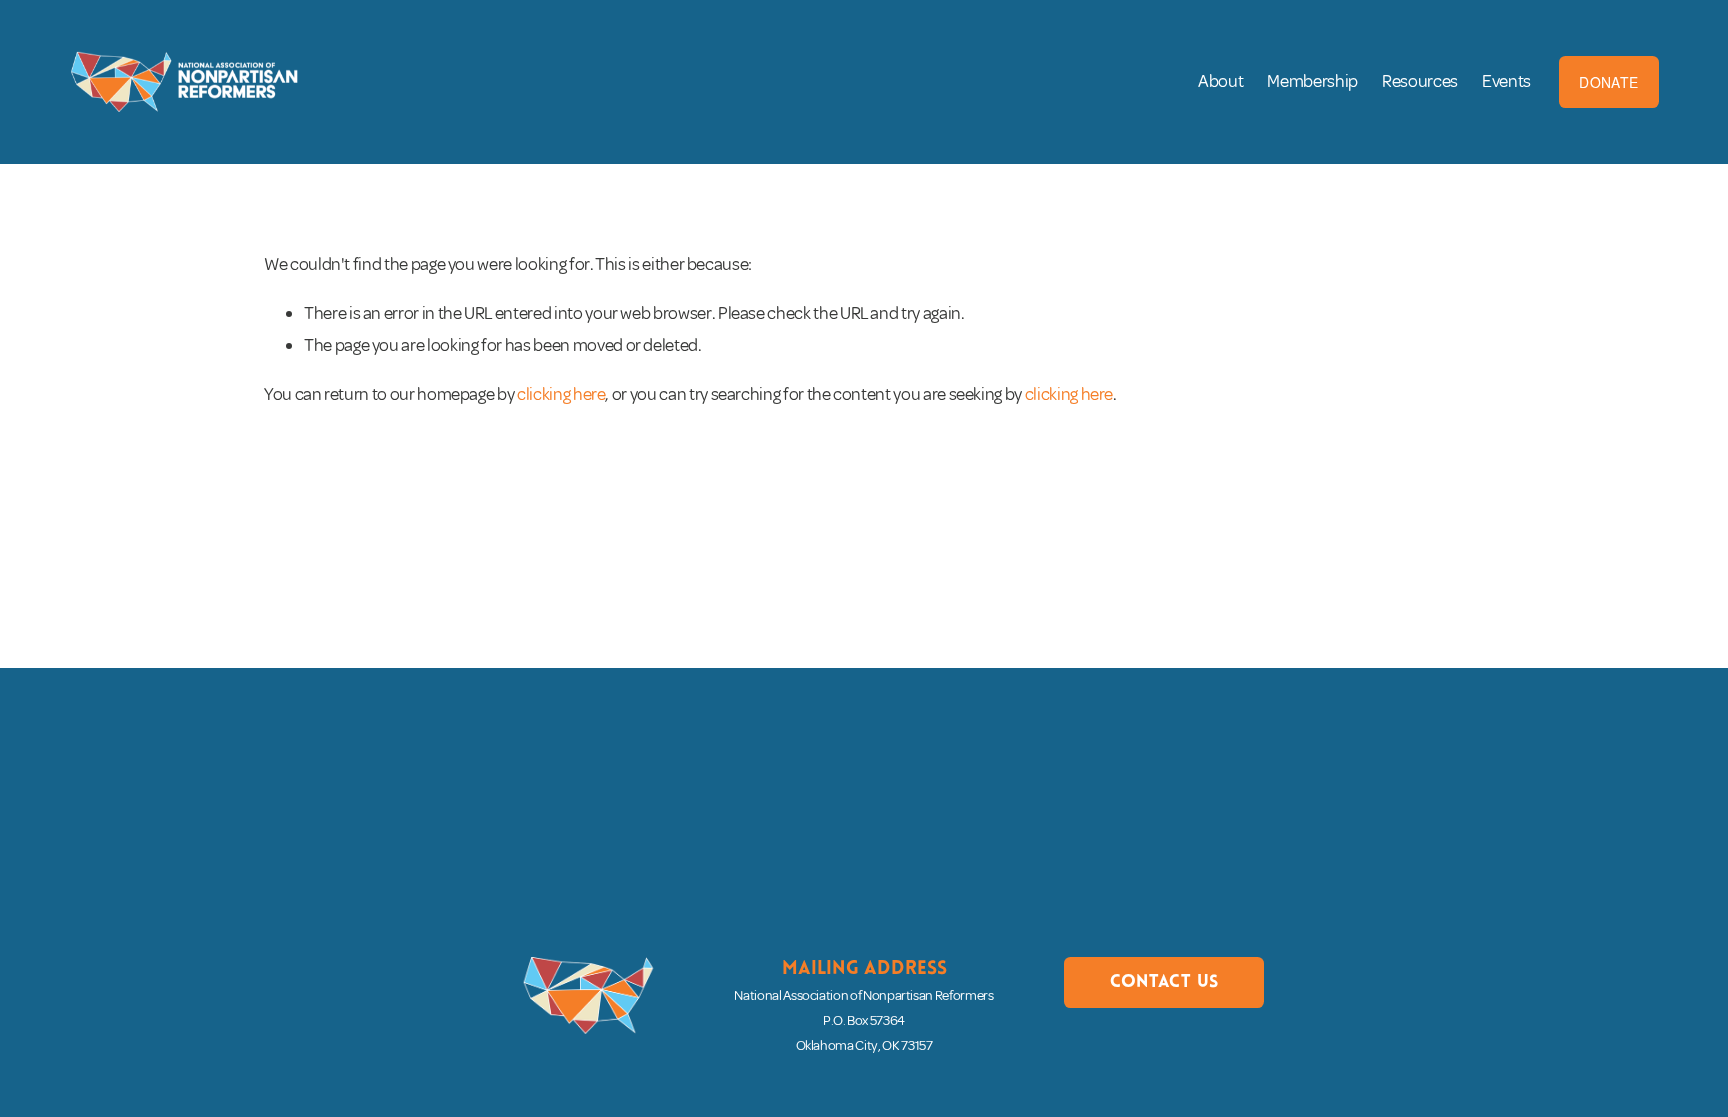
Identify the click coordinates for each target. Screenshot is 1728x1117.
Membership (1312, 81)
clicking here (561, 394)
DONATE (1608, 82)
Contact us (1164, 982)
